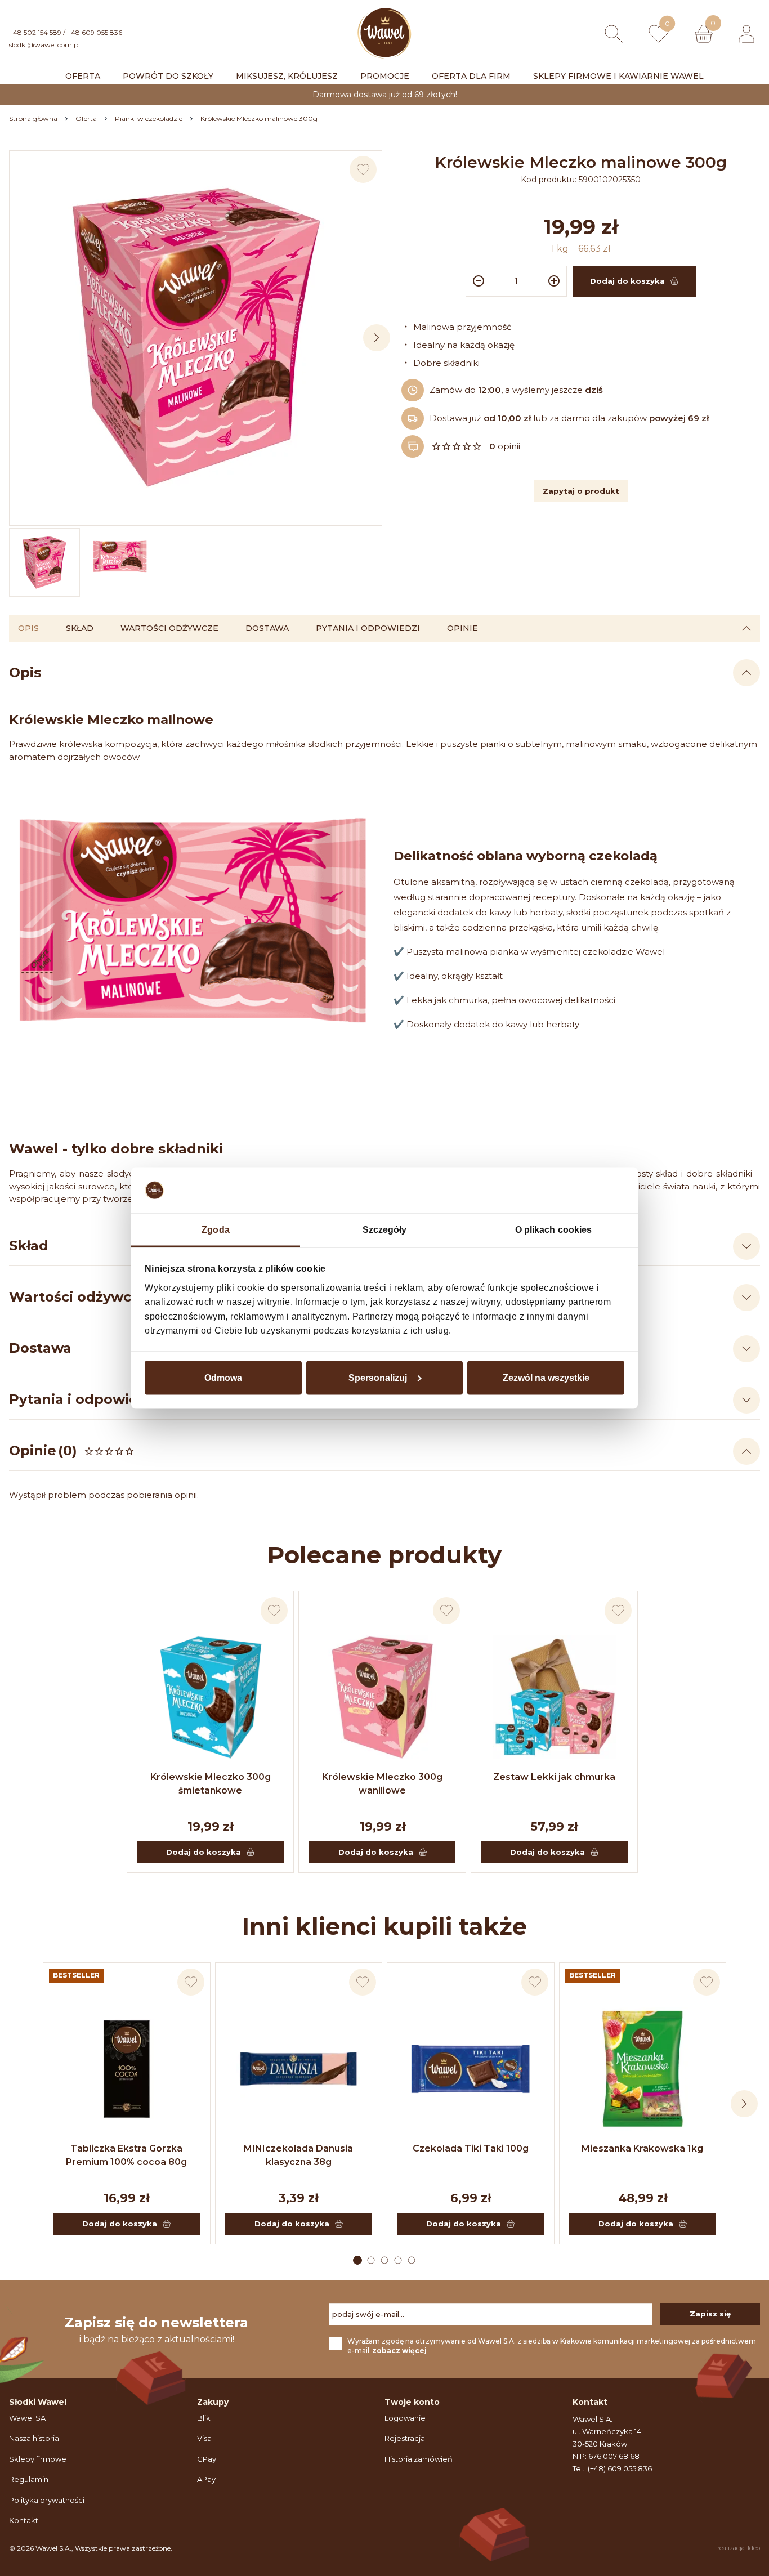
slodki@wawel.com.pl (44, 45)
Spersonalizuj (378, 1377)
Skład (80, 628)
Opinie (462, 628)
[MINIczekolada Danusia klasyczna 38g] (299, 2069)
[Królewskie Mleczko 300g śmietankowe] (211, 1697)
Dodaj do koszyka (204, 1852)
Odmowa (223, 1377)
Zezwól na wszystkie (546, 1377)
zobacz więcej (399, 2351)
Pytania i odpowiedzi (368, 628)
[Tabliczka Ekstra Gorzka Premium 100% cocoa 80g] (127, 2069)
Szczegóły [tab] (385, 1230)
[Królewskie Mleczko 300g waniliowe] (382, 1697)
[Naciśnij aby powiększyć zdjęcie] (196, 337)
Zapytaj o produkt (581, 491)
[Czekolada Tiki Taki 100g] (471, 2069)
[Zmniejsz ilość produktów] (477, 281)
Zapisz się (710, 2314)
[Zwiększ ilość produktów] (556, 281)
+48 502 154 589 (35, 32)
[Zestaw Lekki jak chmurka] (555, 1697)
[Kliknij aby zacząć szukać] (614, 34)
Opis (28, 628)
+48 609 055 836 (95, 32)
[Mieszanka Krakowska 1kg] (643, 2069)
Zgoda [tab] (216, 1230)
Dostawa (267, 628)
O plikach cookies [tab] (554, 1230)
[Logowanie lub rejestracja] (746, 34)
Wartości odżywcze (169, 628)
